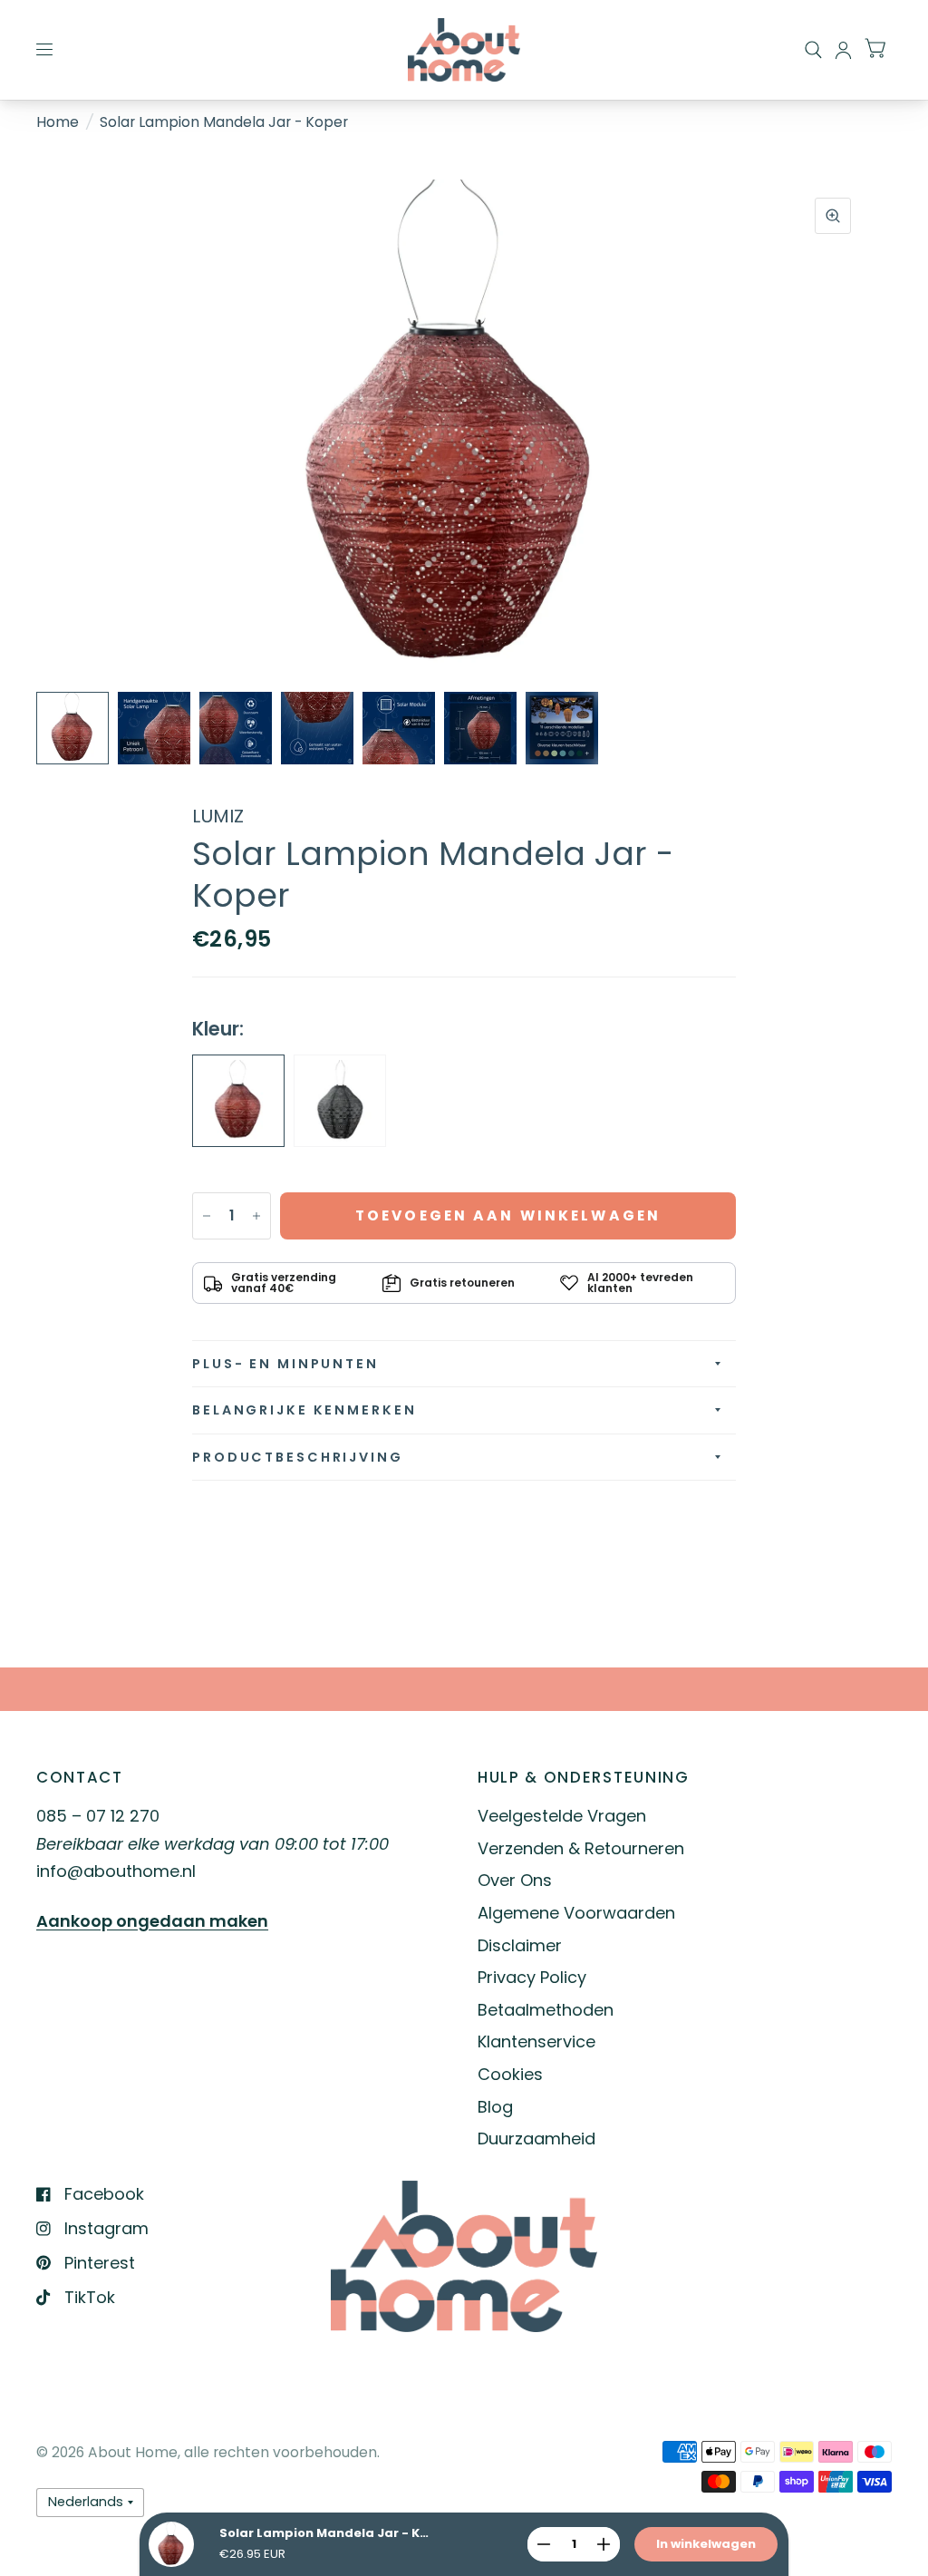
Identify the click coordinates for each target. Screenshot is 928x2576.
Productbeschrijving (298, 1457)
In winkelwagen (706, 2544)
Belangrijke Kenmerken (304, 1410)
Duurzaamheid (536, 2139)
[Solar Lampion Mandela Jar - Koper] (238, 1101)
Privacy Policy (532, 1977)
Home (58, 122)
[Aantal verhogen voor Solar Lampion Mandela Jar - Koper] (256, 1216)
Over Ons (515, 1880)
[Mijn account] (843, 50)
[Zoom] (833, 216)
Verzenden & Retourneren (581, 1848)
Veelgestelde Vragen (562, 1816)
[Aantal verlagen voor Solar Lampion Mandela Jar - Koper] (207, 1216)
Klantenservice (536, 2041)
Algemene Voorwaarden (576, 1913)
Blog (495, 2107)
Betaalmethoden (546, 2010)
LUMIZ (218, 816)
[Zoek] (813, 50)
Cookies (510, 2074)
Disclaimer (520, 1945)
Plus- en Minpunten (285, 1364)
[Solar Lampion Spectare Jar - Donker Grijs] (340, 1101)
